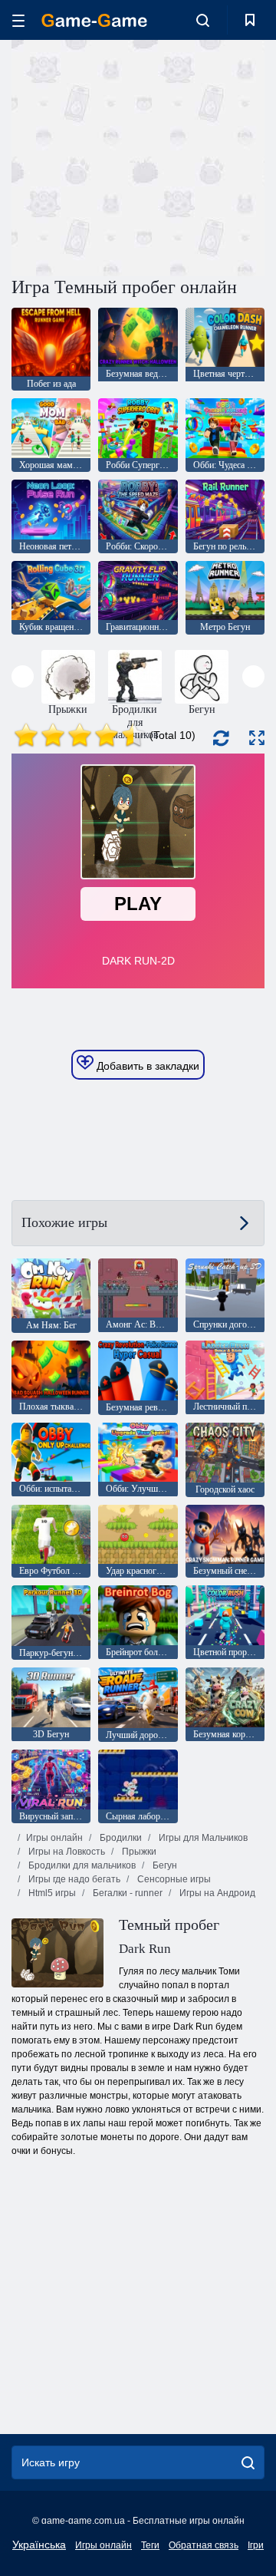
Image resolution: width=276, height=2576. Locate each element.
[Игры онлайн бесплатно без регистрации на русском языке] (94, 20)
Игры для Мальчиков (202, 1838)
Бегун (164, 1865)
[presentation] (23, 676)
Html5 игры (51, 1893)
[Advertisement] (207, 156)
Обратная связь (204, 2545)
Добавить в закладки (146, 1066)
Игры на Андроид (216, 1893)
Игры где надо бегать (73, 1879)
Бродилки (120, 1838)
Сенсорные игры (173, 1879)
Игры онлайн (54, 1838)
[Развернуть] (257, 738)
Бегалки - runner (127, 1893)
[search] (248, 2462)
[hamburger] (18, 20)
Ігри (256, 2545)
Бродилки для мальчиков (81, 1865)
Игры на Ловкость (66, 1852)
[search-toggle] (203, 20)
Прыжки (138, 1852)
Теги (150, 2545)
